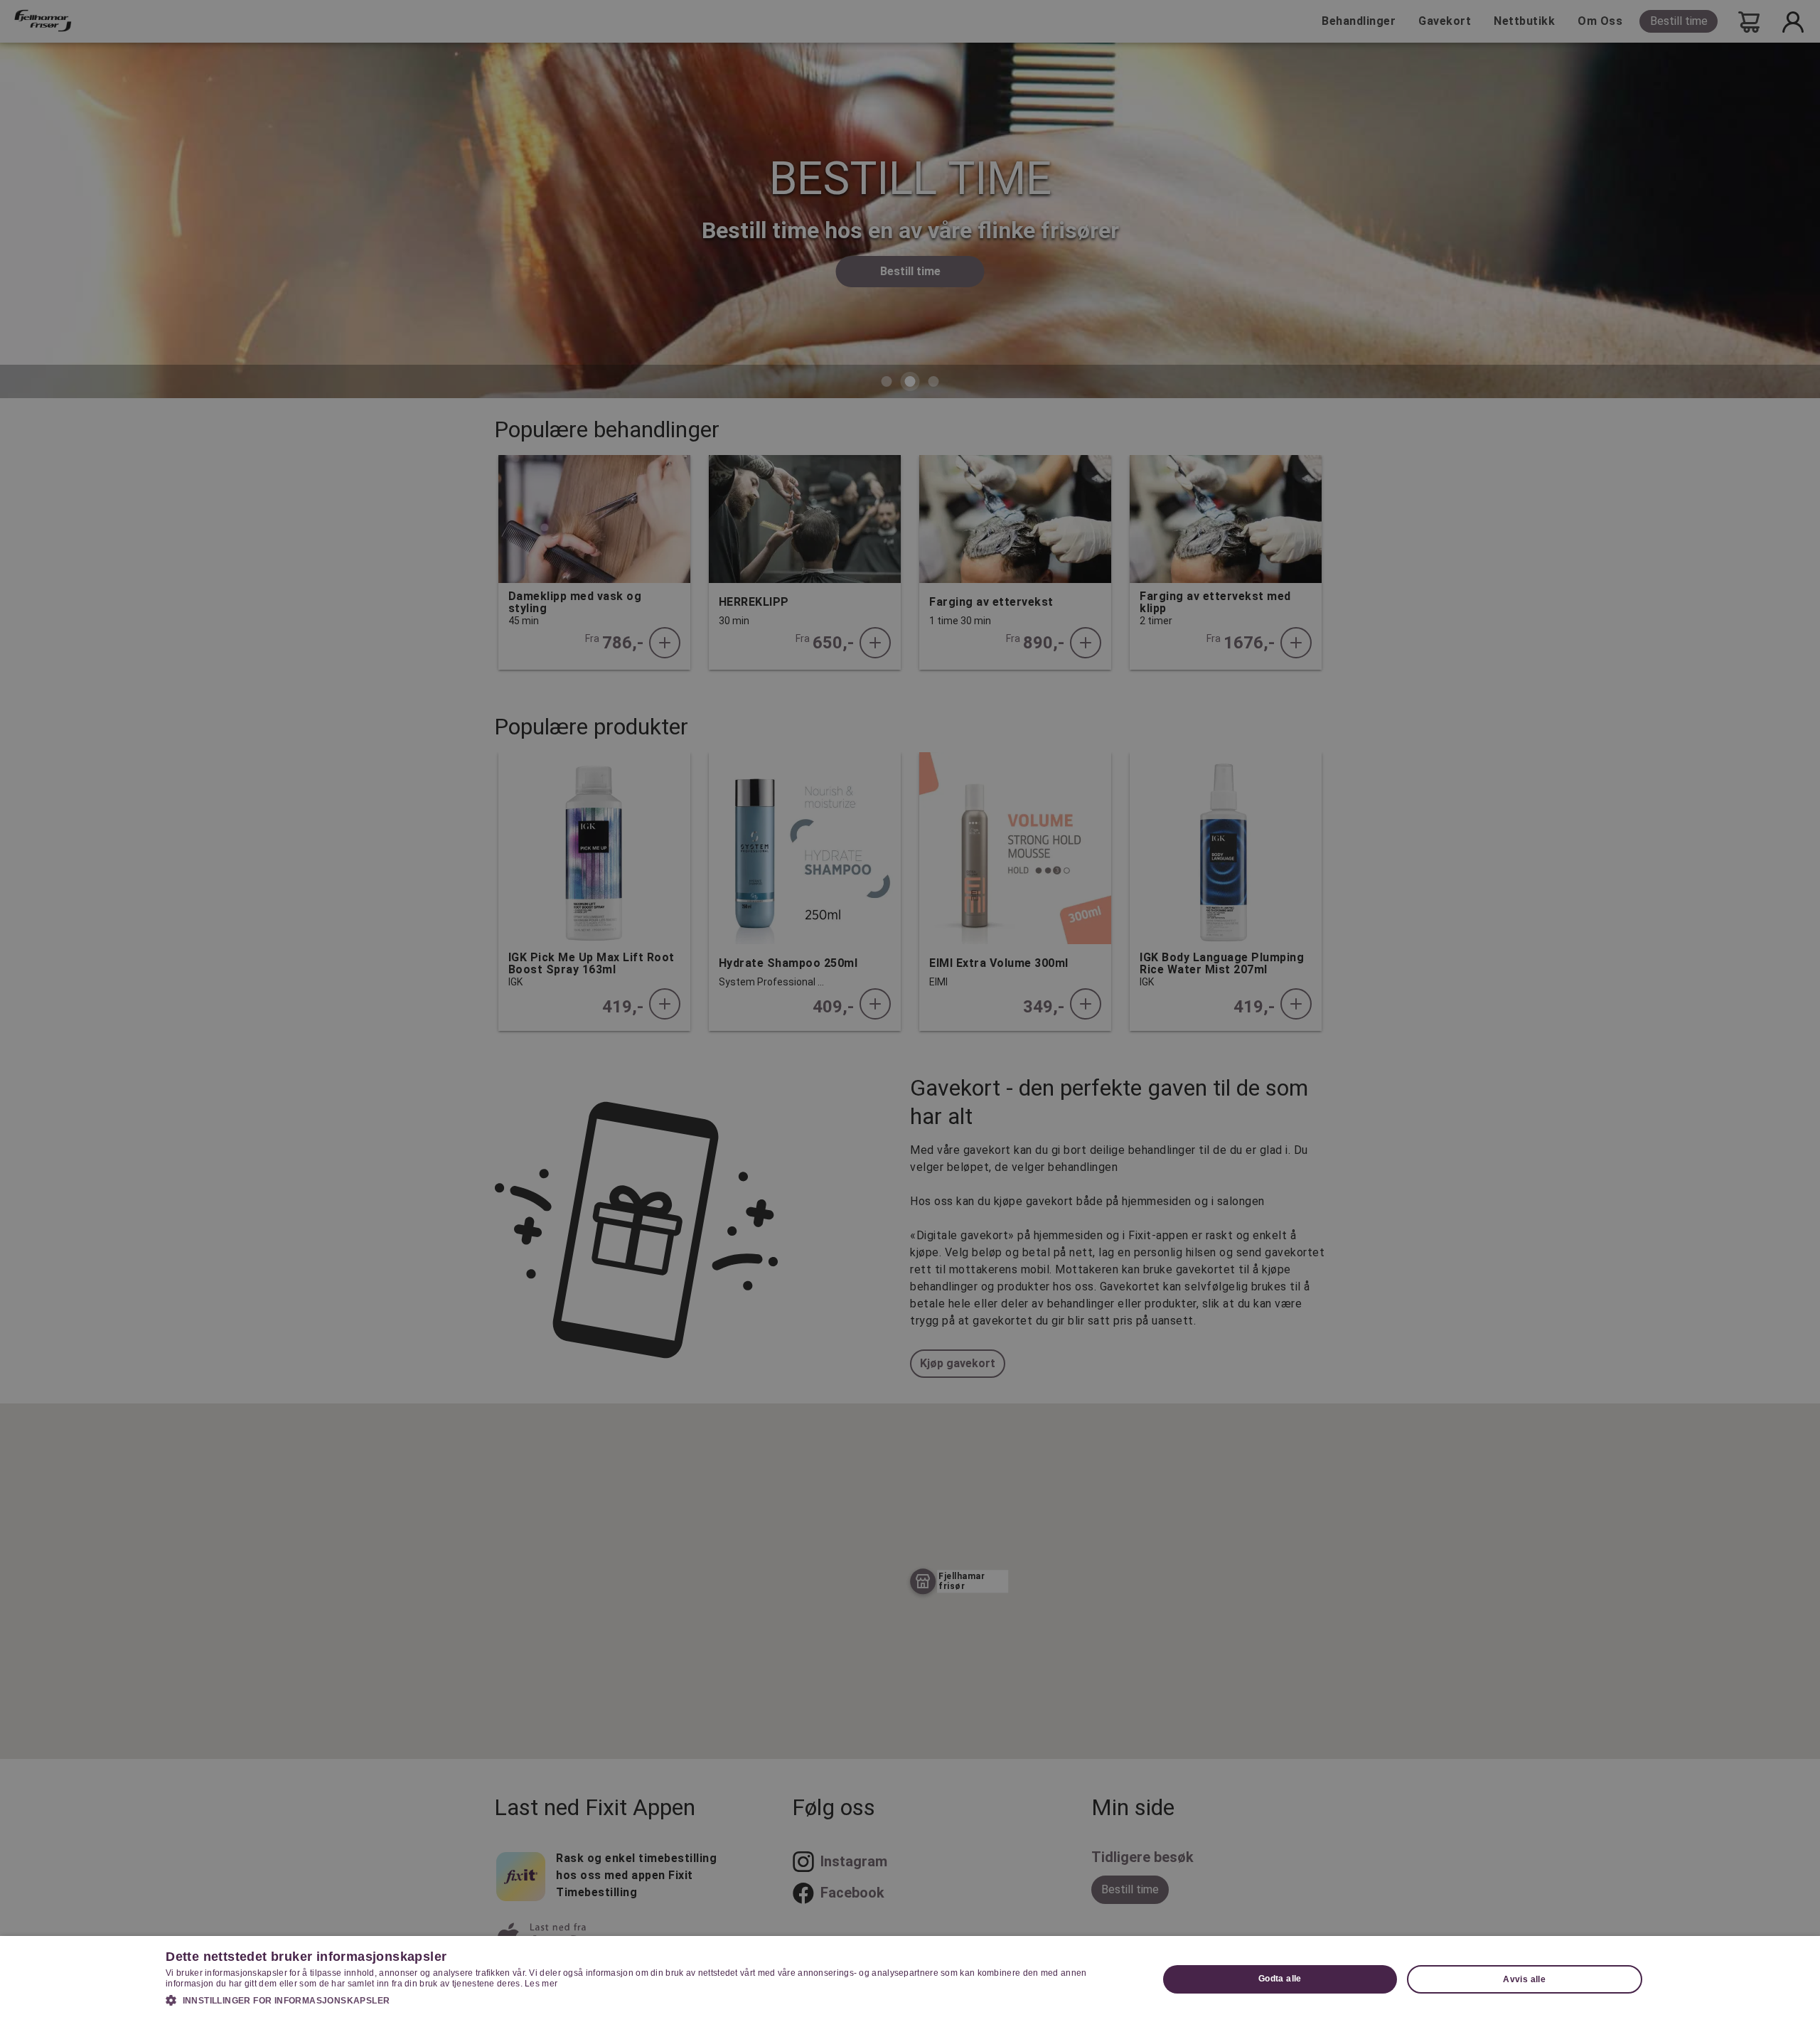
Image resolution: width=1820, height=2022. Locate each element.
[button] (647, 2000)
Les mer (541, 1984)
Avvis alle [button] (1524, 1979)
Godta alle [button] (1280, 1979)
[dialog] (910, 1979)
